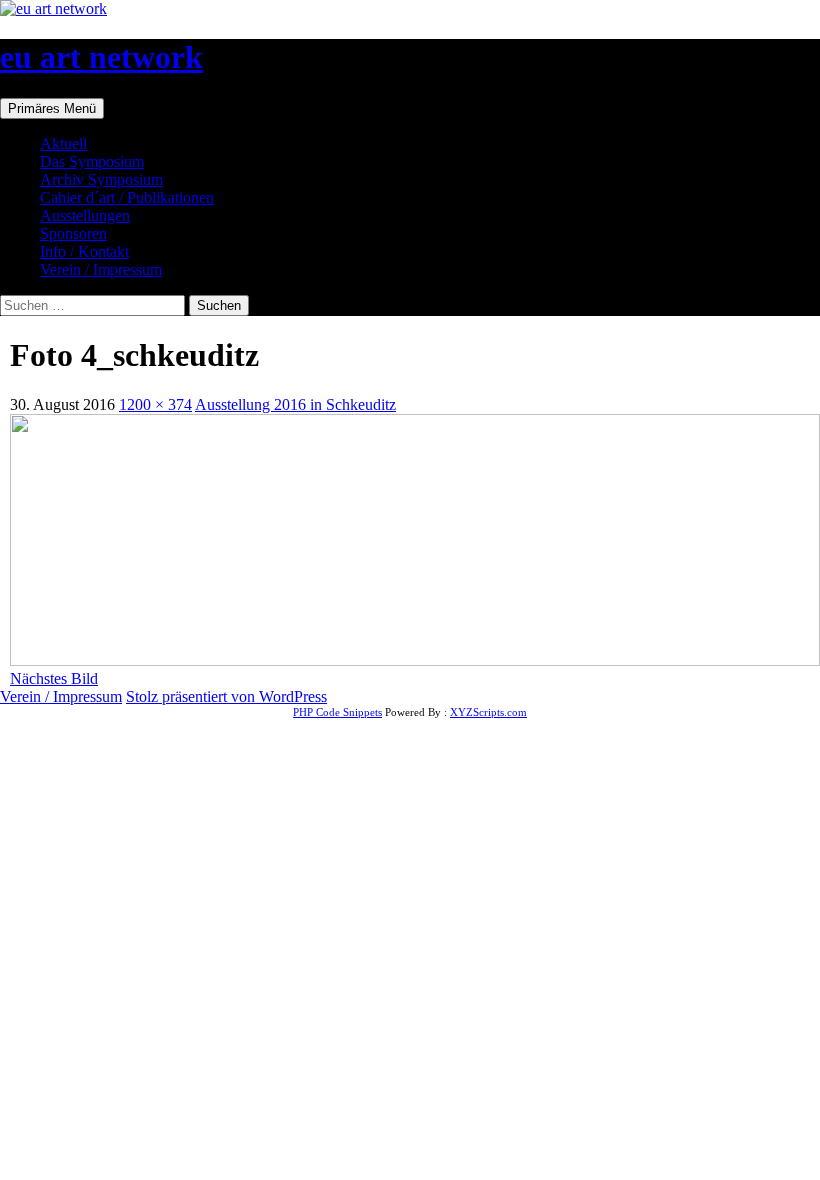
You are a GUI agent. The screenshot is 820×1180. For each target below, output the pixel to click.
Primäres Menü (52, 108)
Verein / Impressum (101, 269)
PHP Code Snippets (337, 712)
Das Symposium (92, 161)
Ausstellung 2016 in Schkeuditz (295, 404)
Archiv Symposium (101, 179)
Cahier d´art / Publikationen (127, 197)
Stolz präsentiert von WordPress (226, 696)
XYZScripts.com (488, 712)
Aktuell (63, 143)
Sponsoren (73, 233)
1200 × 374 (155, 404)
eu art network (101, 57)
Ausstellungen (85, 215)
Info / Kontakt (84, 251)
